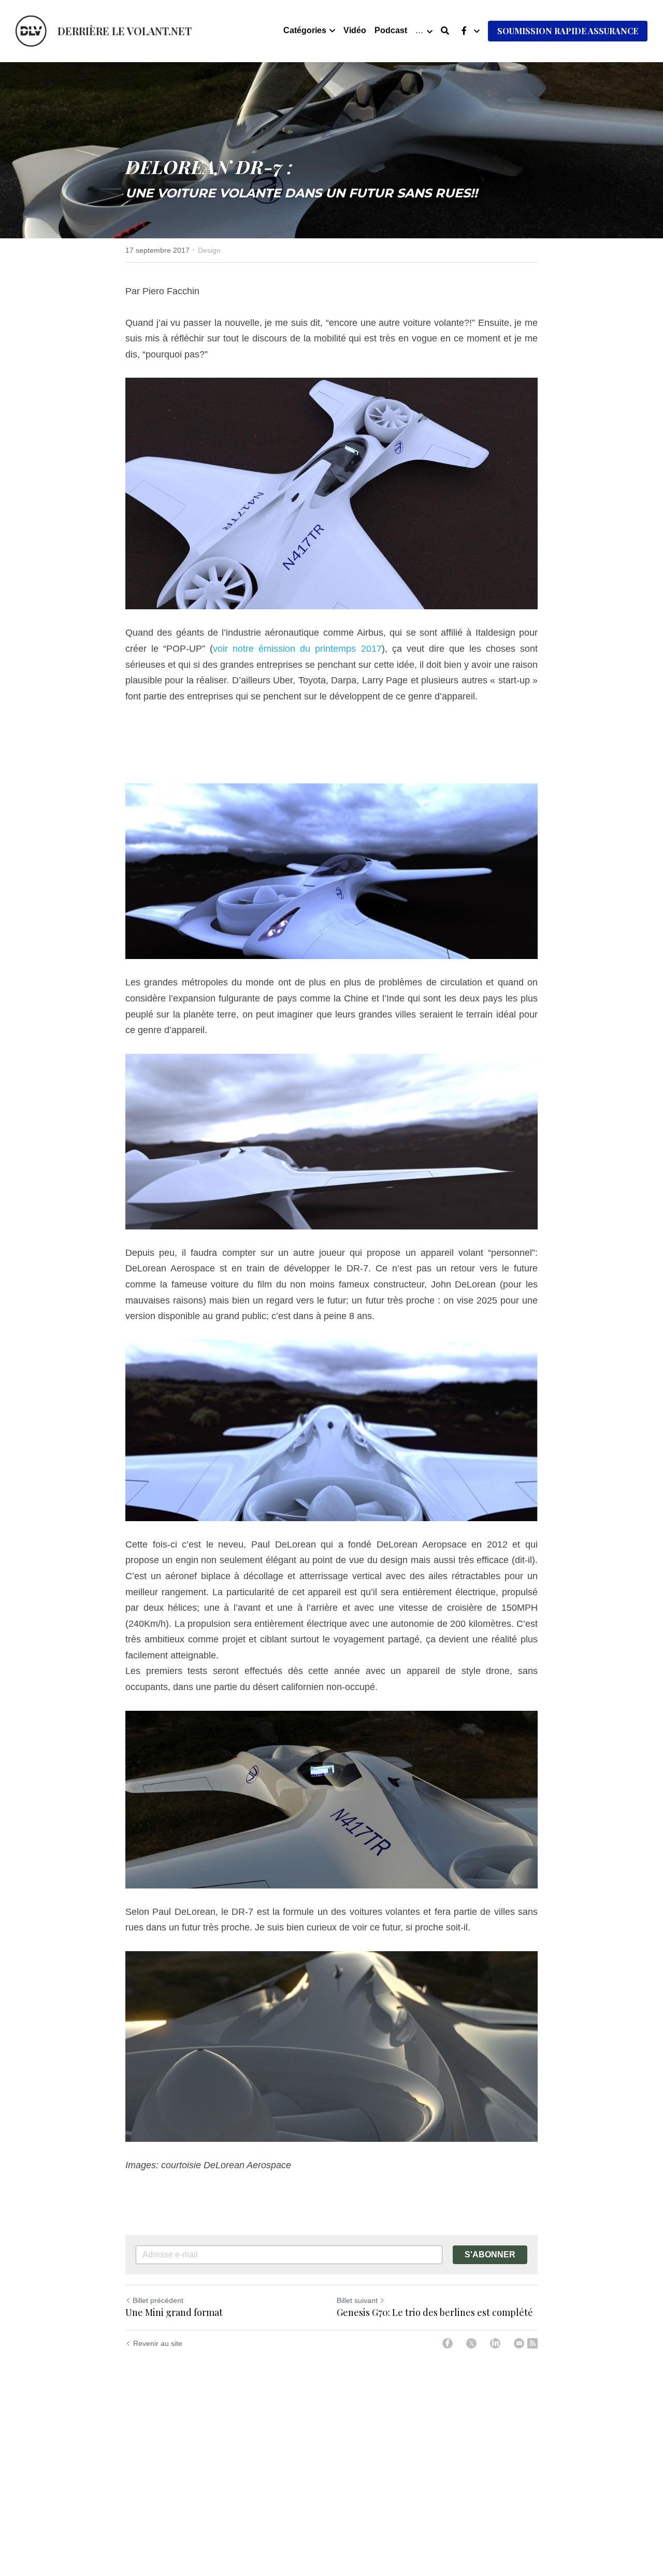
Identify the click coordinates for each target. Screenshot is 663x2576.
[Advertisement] (331, 743)
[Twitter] (471, 2343)
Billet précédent (158, 2300)
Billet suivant (357, 2300)
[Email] (519, 2343)
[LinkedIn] (495, 2343)
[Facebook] (448, 2343)
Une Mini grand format (174, 2313)
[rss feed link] (532, 2343)
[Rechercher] (445, 31)
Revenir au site (158, 2343)
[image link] (31, 30)
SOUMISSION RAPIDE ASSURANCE (568, 31)
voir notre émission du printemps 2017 (297, 649)
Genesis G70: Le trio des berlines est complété (435, 2313)
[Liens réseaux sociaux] (464, 31)
